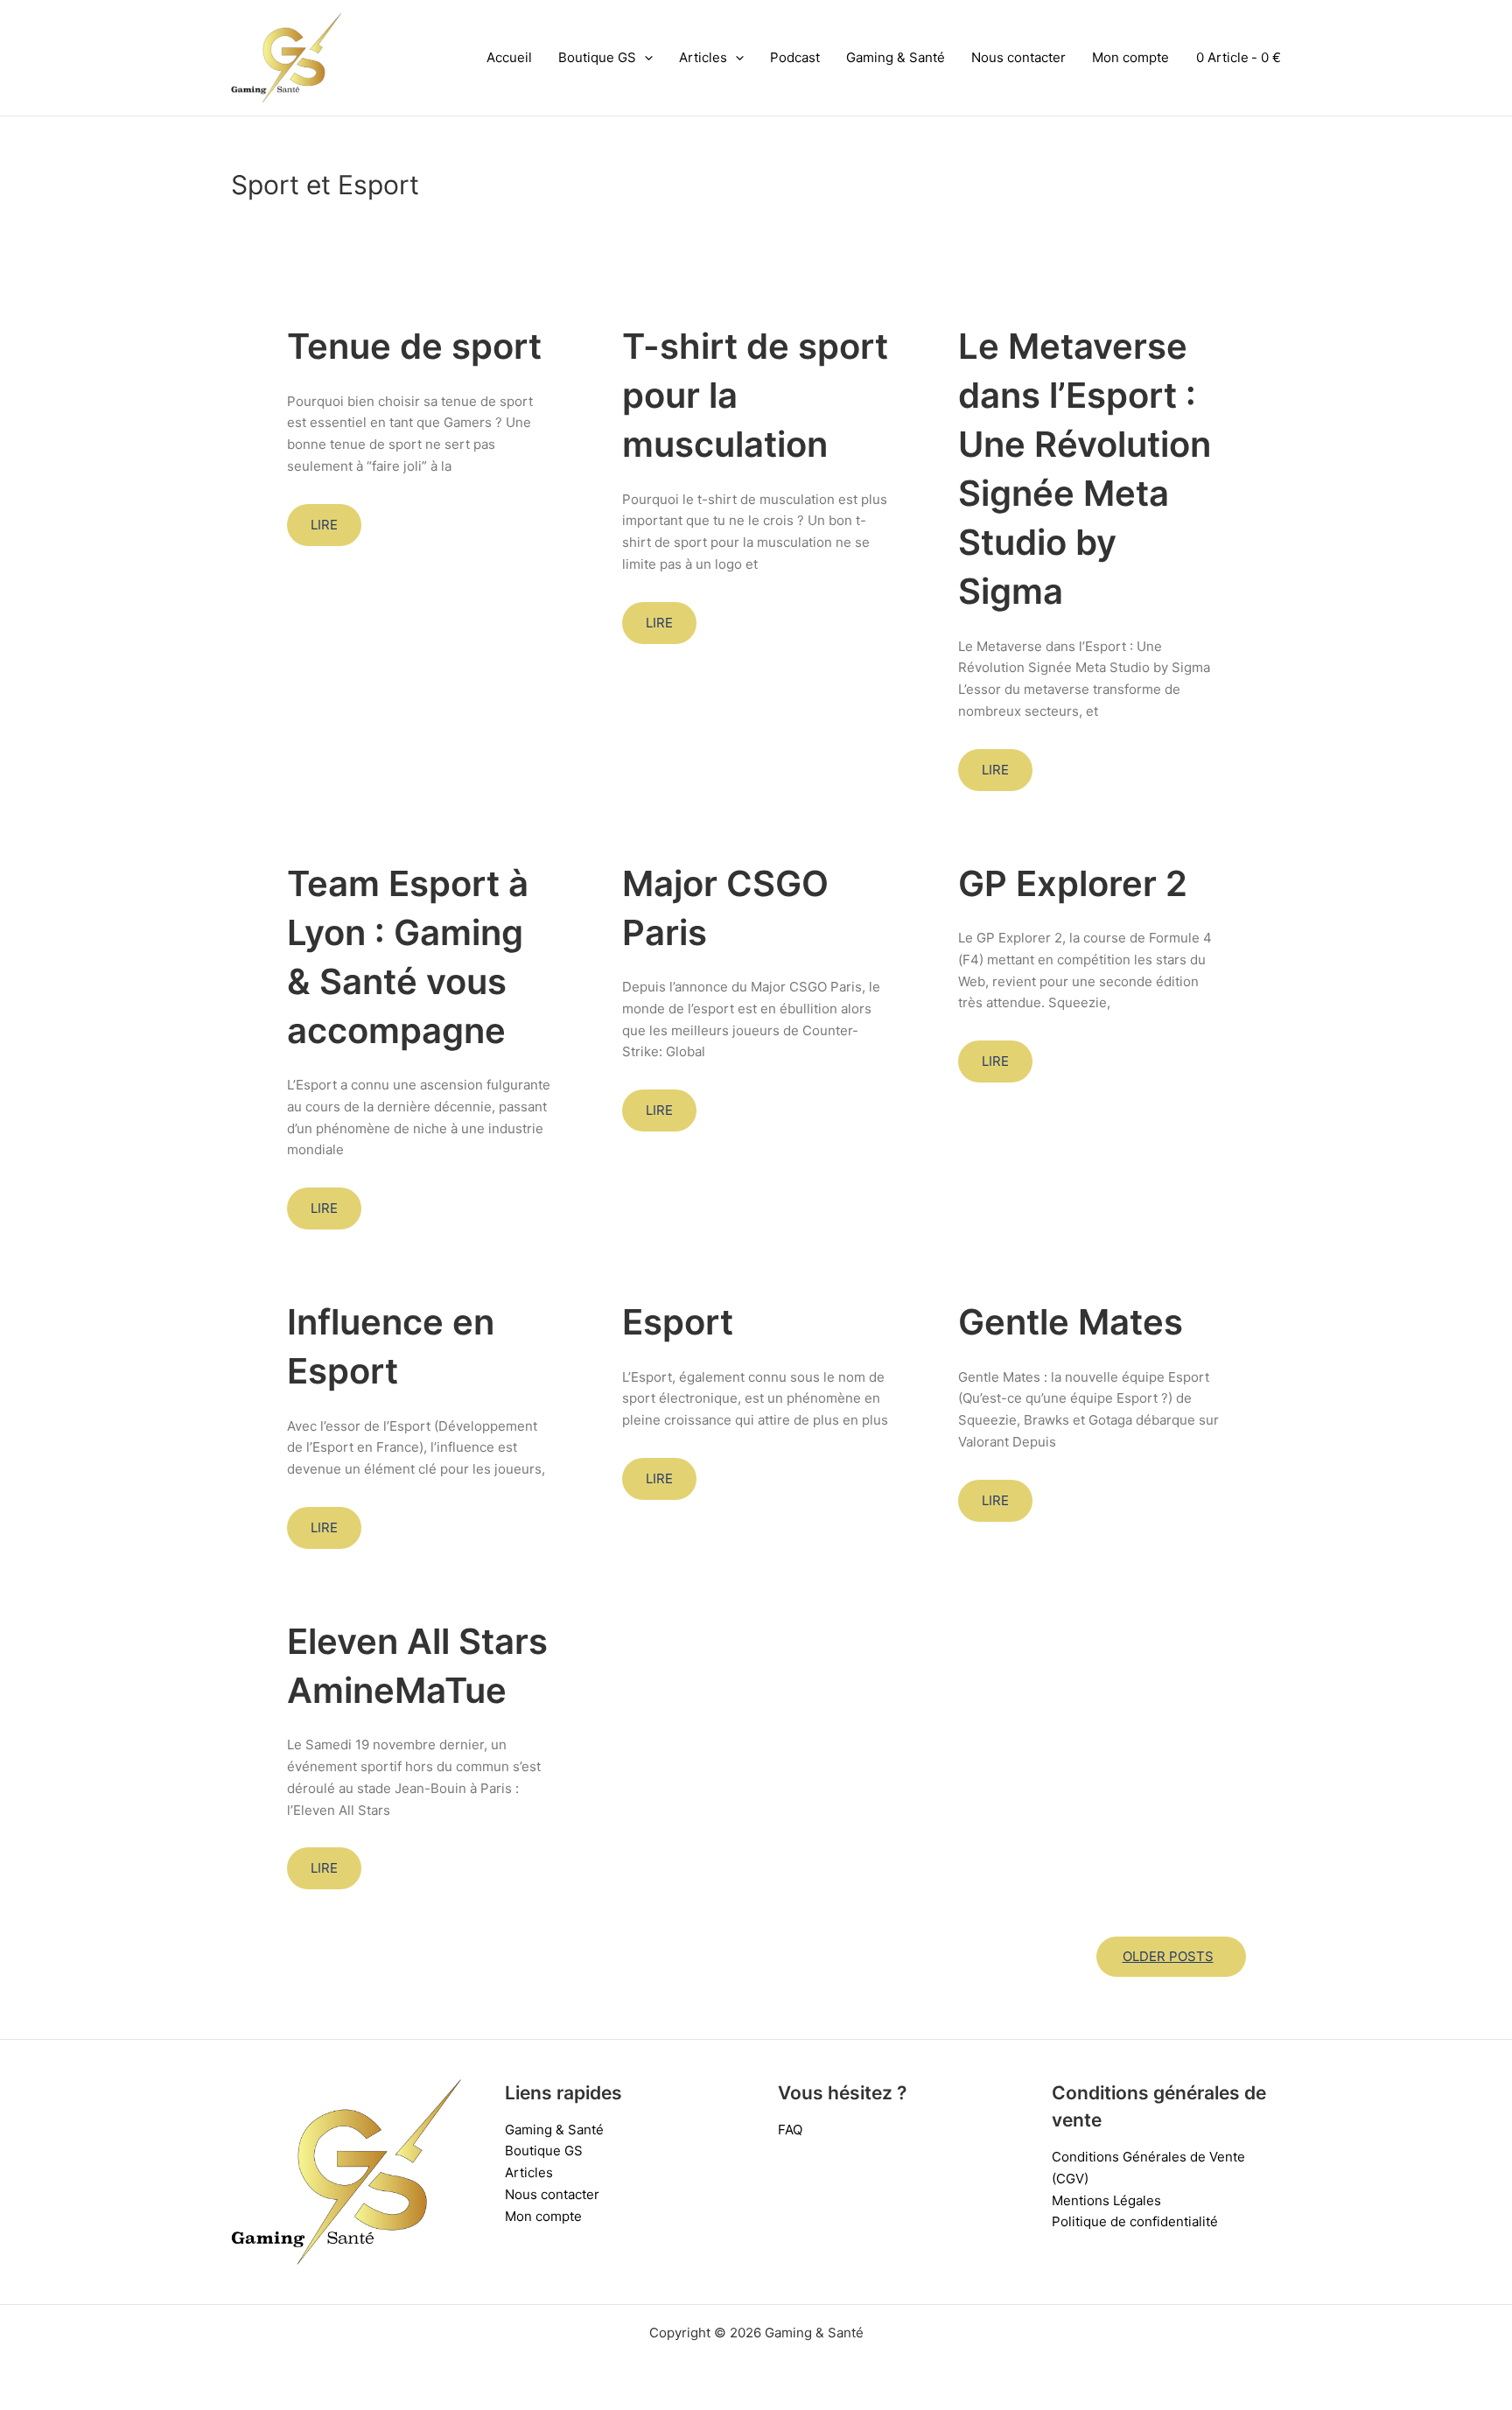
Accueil (509, 57)
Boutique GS (597, 57)
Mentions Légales (1106, 2200)
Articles (703, 57)
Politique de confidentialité (1135, 2221)
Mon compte (1130, 57)
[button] (644, 58)
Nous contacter (1018, 57)
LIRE (324, 525)
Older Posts (1168, 1956)
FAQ (790, 2130)
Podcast (795, 57)
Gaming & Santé (896, 57)
